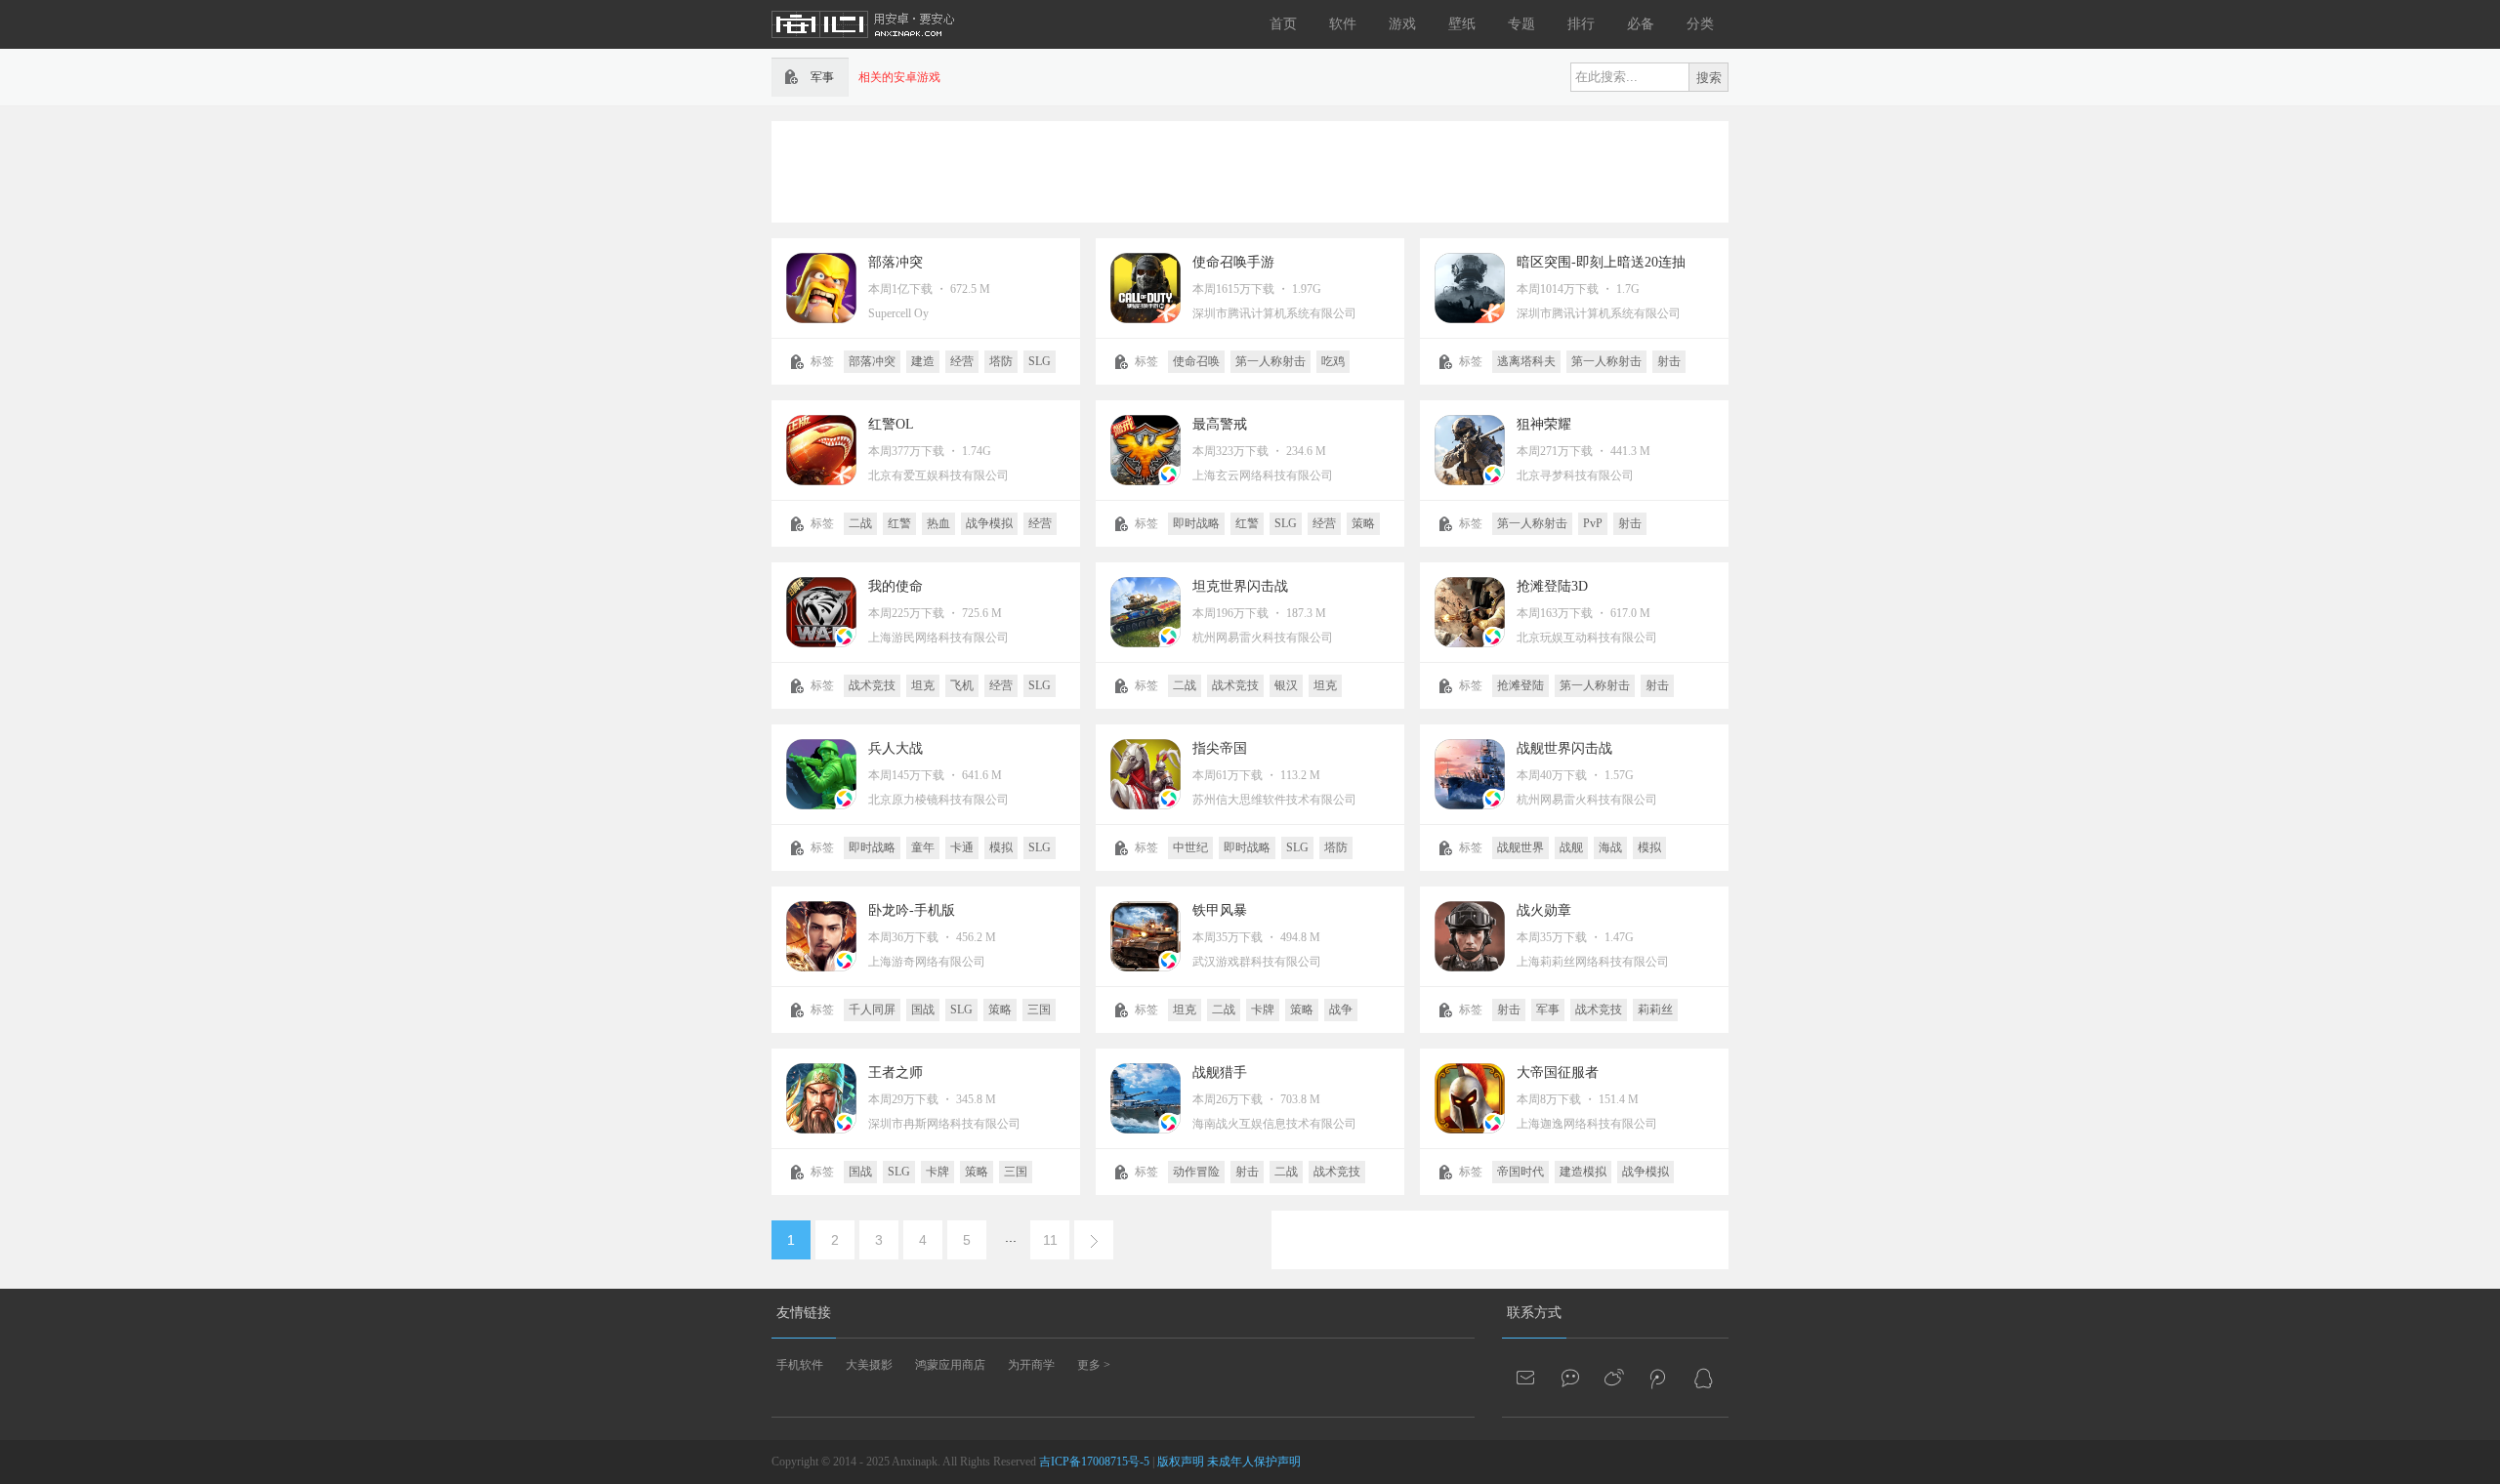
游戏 (1402, 24)
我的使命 (896, 586)
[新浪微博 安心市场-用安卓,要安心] (1615, 1378)
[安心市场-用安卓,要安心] (864, 45)
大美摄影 (869, 1365)
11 (1050, 1240)
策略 (1363, 523)
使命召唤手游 (1233, 262)
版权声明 (1181, 1462)
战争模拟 (989, 523)
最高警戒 (1220, 424)
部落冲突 (896, 262)
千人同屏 (872, 1010)
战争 (1341, 1010)
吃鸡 (1333, 361)
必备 (1641, 24)
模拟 (1001, 847)
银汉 (1286, 685)
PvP (1593, 523)
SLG (1040, 361)
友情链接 (804, 1313)
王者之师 (896, 1072)
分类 (1700, 24)
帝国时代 (1521, 1172)
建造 (923, 361)
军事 (1548, 1010)
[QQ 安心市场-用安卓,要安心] (1703, 1378)
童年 (923, 847)
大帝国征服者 (1558, 1072)
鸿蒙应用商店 (950, 1365)
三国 (1039, 1010)
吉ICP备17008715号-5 (1094, 1462)
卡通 (962, 847)
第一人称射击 (1271, 361)
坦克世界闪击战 (1240, 586)
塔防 (1001, 361)
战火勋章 (1544, 910)
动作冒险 (1196, 1172)
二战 (860, 523)
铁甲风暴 (1220, 910)
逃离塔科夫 (1526, 361)
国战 (923, 1010)
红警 (899, 523)
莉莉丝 (1655, 1010)
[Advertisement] (1250, 170)
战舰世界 (1521, 847)
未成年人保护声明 (1254, 1462)
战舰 (1571, 847)
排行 (1581, 24)
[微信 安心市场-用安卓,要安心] (1571, 1378)
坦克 (923, 685)
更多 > (1094, 1365)
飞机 (962, 685)
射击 (1669, 361)
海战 (1610, 847)
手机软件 (800, 1365)
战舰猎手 (1220, 1072)
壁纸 (1462, 24)
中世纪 (1190, 847)
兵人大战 (896, 748)
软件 (1343, 24)
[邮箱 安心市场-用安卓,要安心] (1527, 1378)
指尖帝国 (1220, 748)
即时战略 (1196, 523)
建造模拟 (1583, 1172)
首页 (1283, 24)
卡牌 (1263, 1010)
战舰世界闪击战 (1564, 748)
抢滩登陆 (1521, 685)
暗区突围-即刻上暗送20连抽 (1601, 262)
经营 (962, 361)
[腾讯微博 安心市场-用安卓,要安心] (1659, 1378)
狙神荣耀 (1544, 424)
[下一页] (1094, 1240)
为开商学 (1031, 1365)
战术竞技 (872, 685)
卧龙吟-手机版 (912, 910)
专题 (1521, 24)
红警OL (891, 424)
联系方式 (1534, 1313)
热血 (938, 523)
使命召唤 (1196, 361)
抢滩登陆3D (1552, 586)
